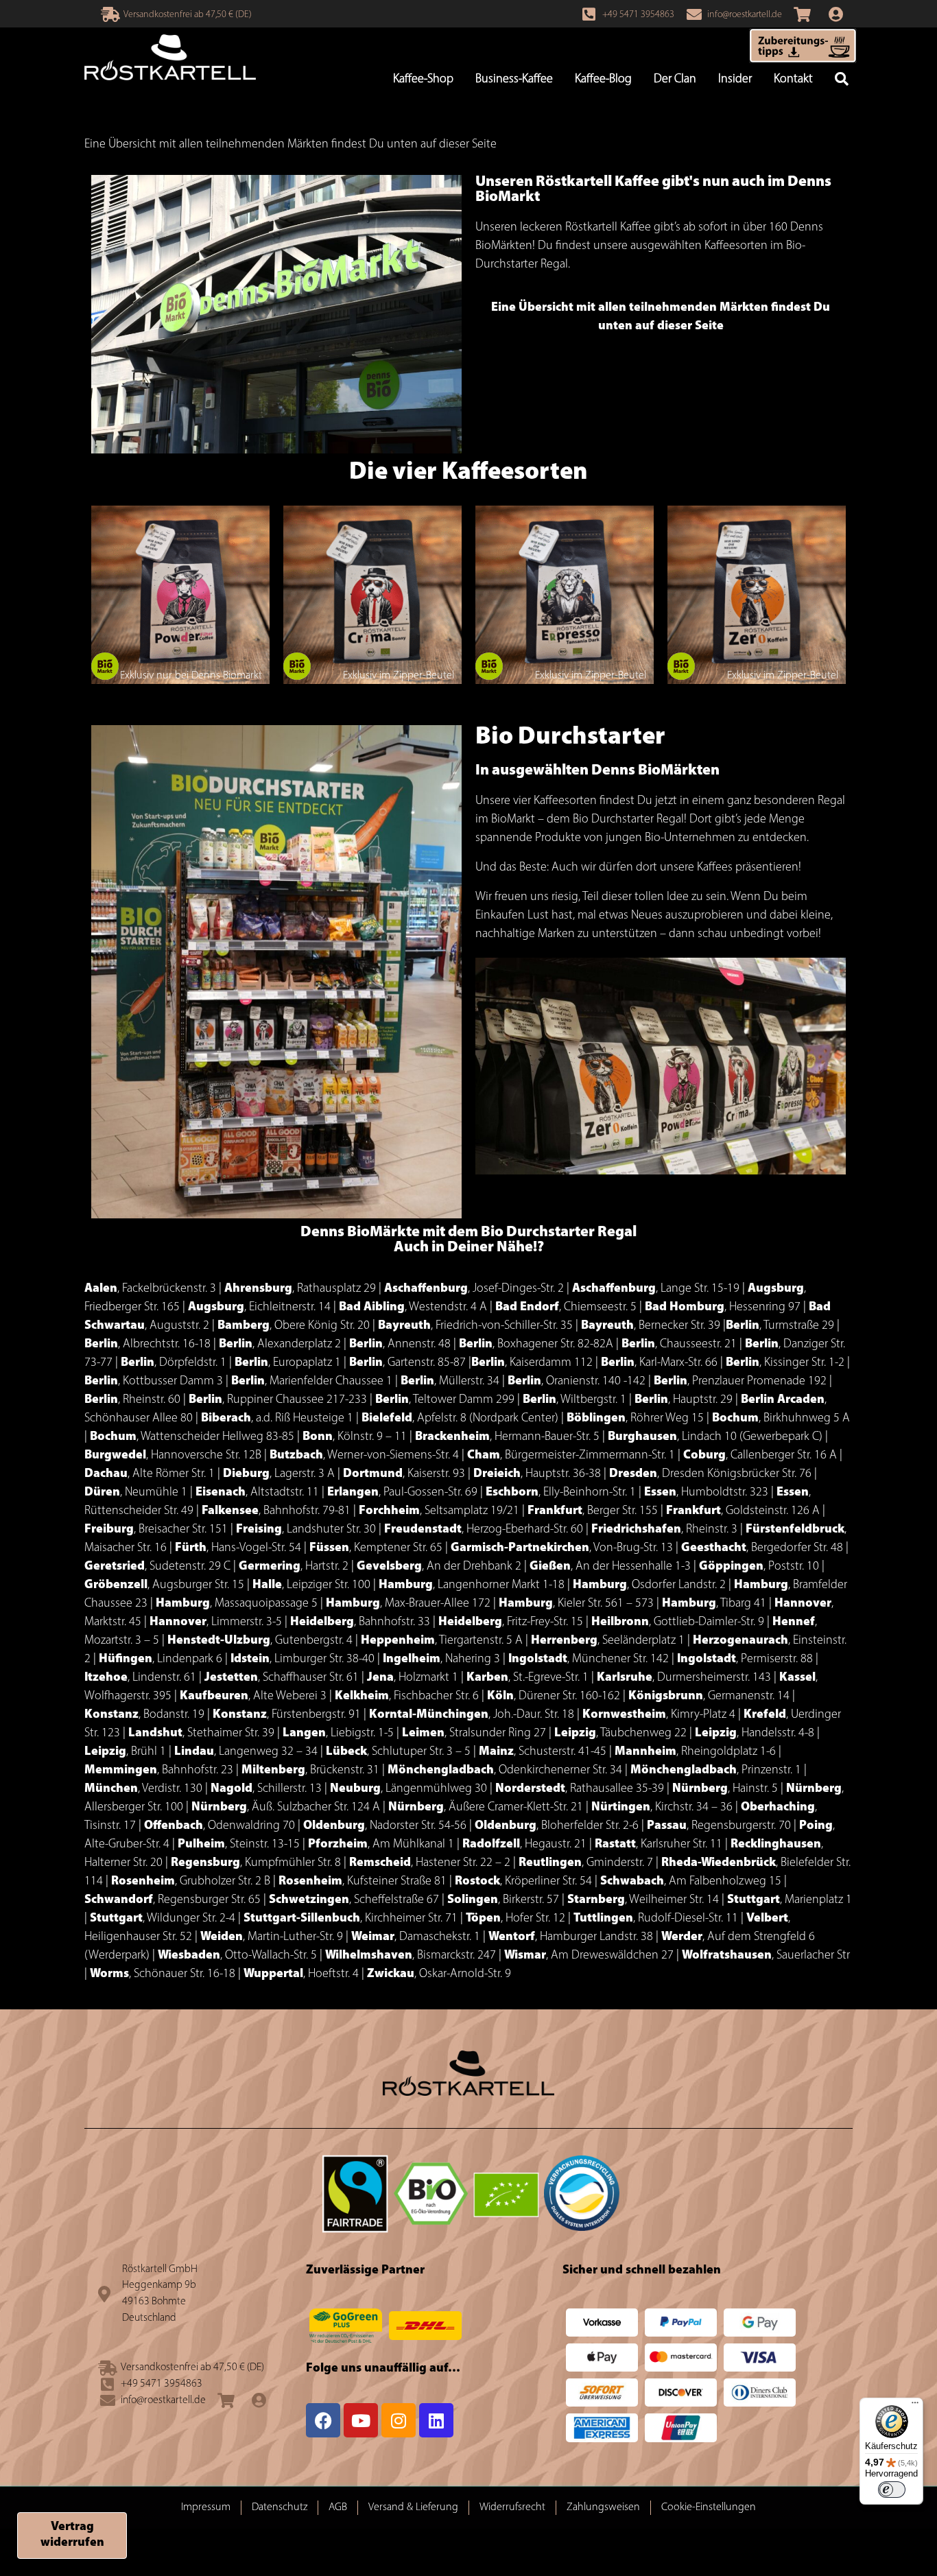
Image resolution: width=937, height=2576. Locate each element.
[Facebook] (323, 2420)
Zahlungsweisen (603, 2507)
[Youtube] (361, 2420)
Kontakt (793, 80)
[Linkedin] (436, 2420)
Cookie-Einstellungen (709, 2507)
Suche (842, 80)
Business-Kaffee (514, 80)
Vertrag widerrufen (72, 2535)
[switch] (892, 2490)
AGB (338, 2507)
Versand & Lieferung (413, 2507)
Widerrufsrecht (512, 2507)
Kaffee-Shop (423, 80)
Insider (735, 80)
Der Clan (675, 80)
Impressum (206, 2507)
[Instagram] (399, 2420)
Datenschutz (280, 2507)
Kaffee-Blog (603, 80)
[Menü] (915, 2406)
